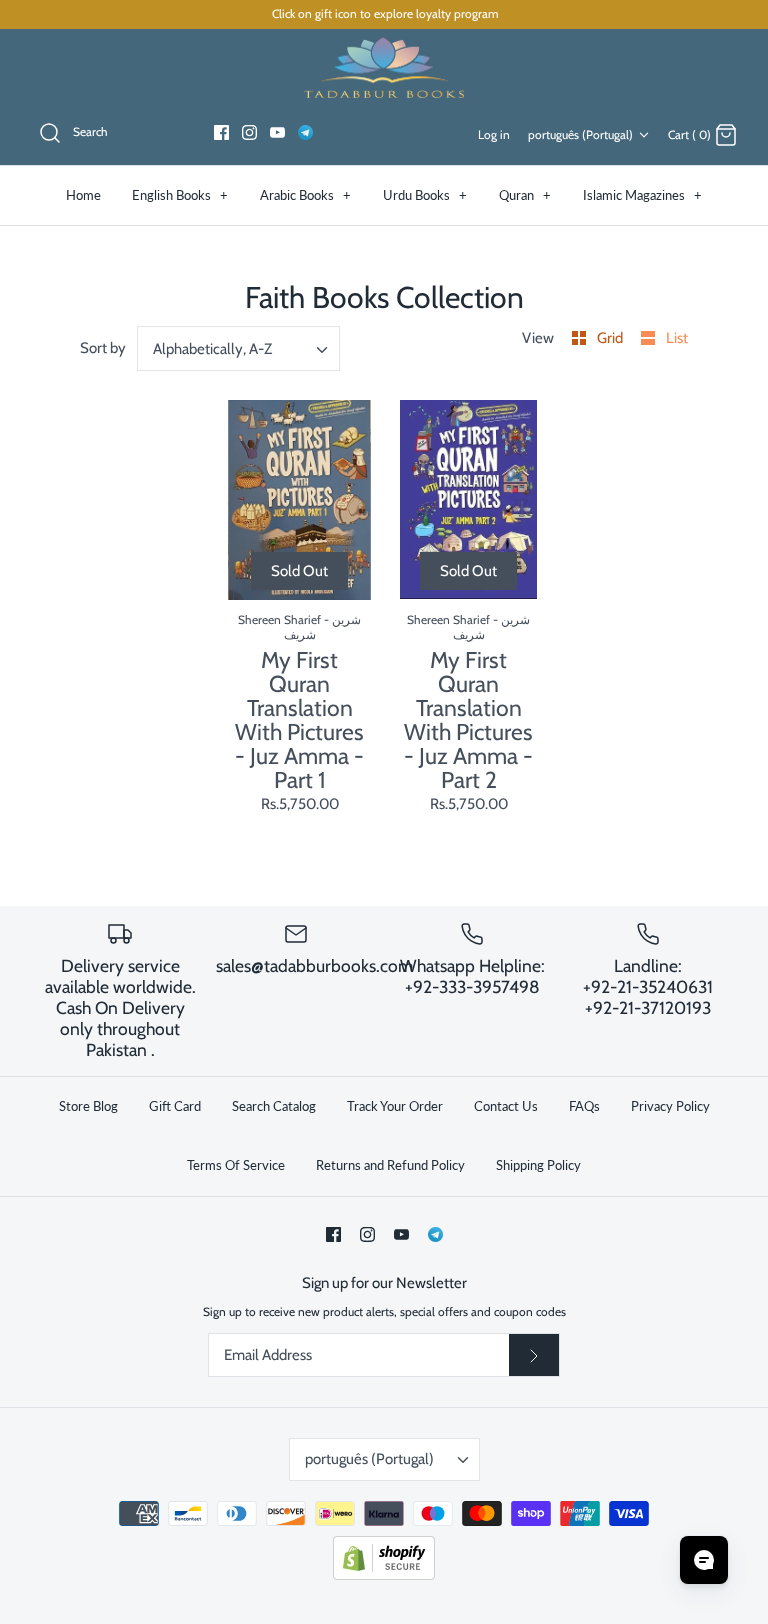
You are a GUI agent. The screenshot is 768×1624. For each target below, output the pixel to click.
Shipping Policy (538, 1165)
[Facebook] (221, 132)
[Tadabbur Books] (384, 66)
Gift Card (175, 1106)
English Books (180, 195)
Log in (494, 134)
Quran (525, 195)
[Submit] (534, 1355)
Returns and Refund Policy (390, 1165)
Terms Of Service (236, 1165)
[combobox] (239, 348)
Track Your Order (395, 1106)
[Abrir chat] (704, 1560)
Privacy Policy (670, 1106)
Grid (611, 338)
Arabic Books (305, 195)
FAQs (584, 1106)
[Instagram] (249, 132)
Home (83, 195)
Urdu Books (425, 195)
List (677, 338)
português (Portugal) (580, 134)
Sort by (103, 348)
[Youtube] (277, 132)
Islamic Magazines (642, 195)
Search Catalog (274, 1106)
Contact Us (506, 1106)
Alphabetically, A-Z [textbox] (212, 349)
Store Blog (88, 1106)
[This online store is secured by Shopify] (384, 1575)
